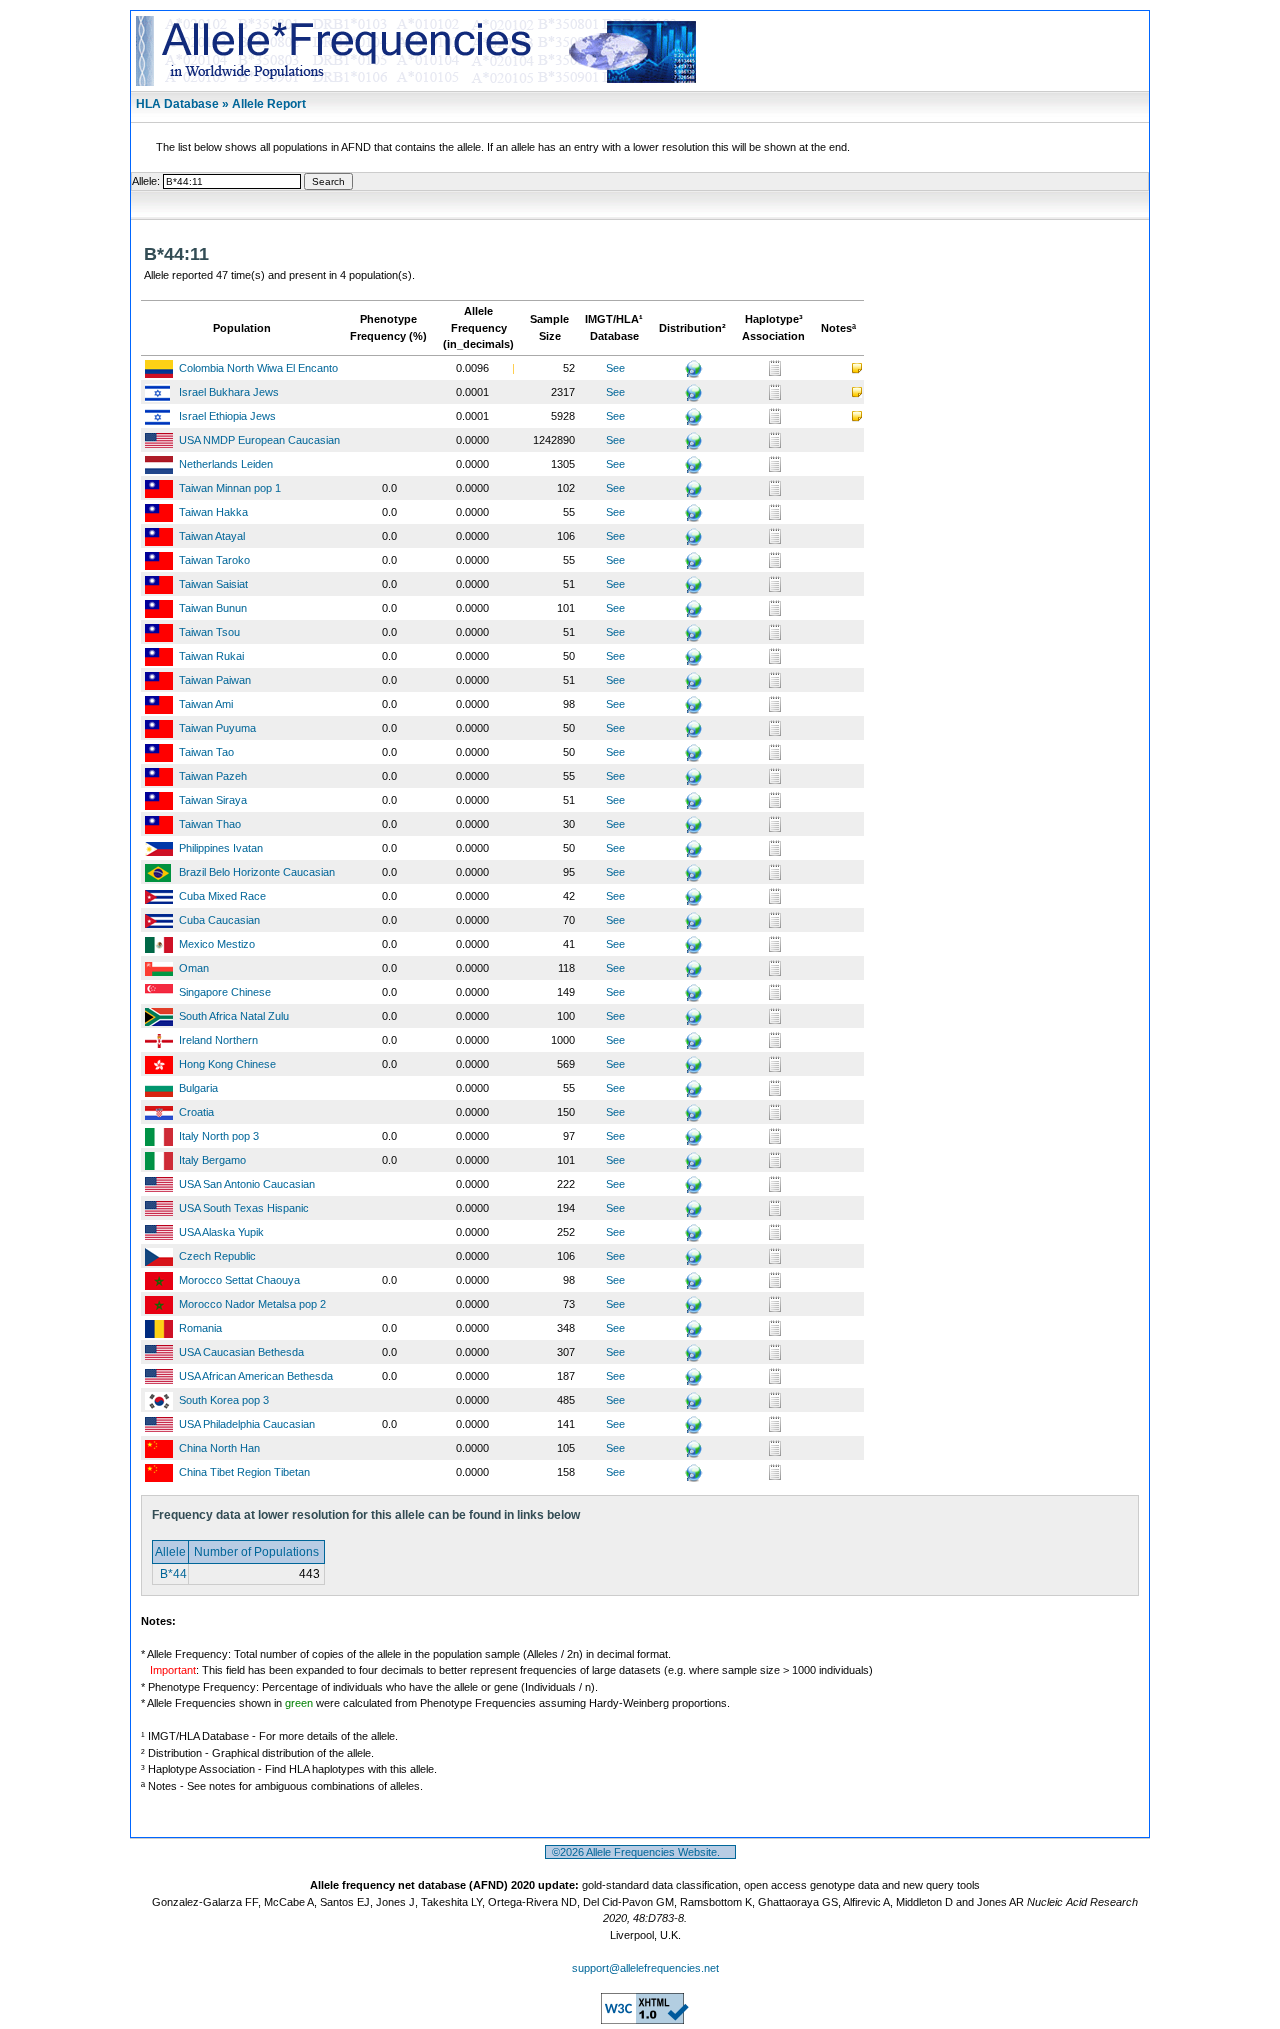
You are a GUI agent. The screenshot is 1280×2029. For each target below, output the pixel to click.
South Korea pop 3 (224, 1400)
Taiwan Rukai (211, 656)
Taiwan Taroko (214, 560)
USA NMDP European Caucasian (259, 440)
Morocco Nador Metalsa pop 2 (252, 1304)
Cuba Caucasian (219, 920)
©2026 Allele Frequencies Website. (640, 1852)
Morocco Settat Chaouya (239, 1280)
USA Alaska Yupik (221, 1232)
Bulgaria (198, 1088)
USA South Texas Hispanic (244, 1208)
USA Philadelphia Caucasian (247, 1424)
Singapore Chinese (225, 992)
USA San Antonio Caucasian (247, 1184)
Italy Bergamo (212, 1160)
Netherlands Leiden (226, 464)
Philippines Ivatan (221, 848)
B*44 (172, 1574)
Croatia (196, 1112)
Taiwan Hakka (213, 512)
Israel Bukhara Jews (229, 392)
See (615, 368)
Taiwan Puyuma (217, 728)
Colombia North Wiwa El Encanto (258, 368)
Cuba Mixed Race (222, 896)
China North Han (219, 1448)
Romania (200, 1328)
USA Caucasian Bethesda (241, 1352)
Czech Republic (217, 1256)
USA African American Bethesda (256, 1376)
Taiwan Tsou (209, 632)
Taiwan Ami (206, 704)
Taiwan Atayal (212, 536)
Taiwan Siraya (213, 800)
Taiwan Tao (206, 752)
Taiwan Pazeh (213, 776)
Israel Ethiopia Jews (227, 416)
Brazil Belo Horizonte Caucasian (257, 872)
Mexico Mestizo (217, 944)
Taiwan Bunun (213, 608)
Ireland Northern (218, 1040)
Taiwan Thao (210, 824)
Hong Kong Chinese (227, 1064)
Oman (194, 968)
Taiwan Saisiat (213, 584)
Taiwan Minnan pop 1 (230, 488)
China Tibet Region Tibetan (244, 1472)
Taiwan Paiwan (215, 680)
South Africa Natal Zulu (234, 1016)
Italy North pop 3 (219, 1136)
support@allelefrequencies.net (645, 1968)
